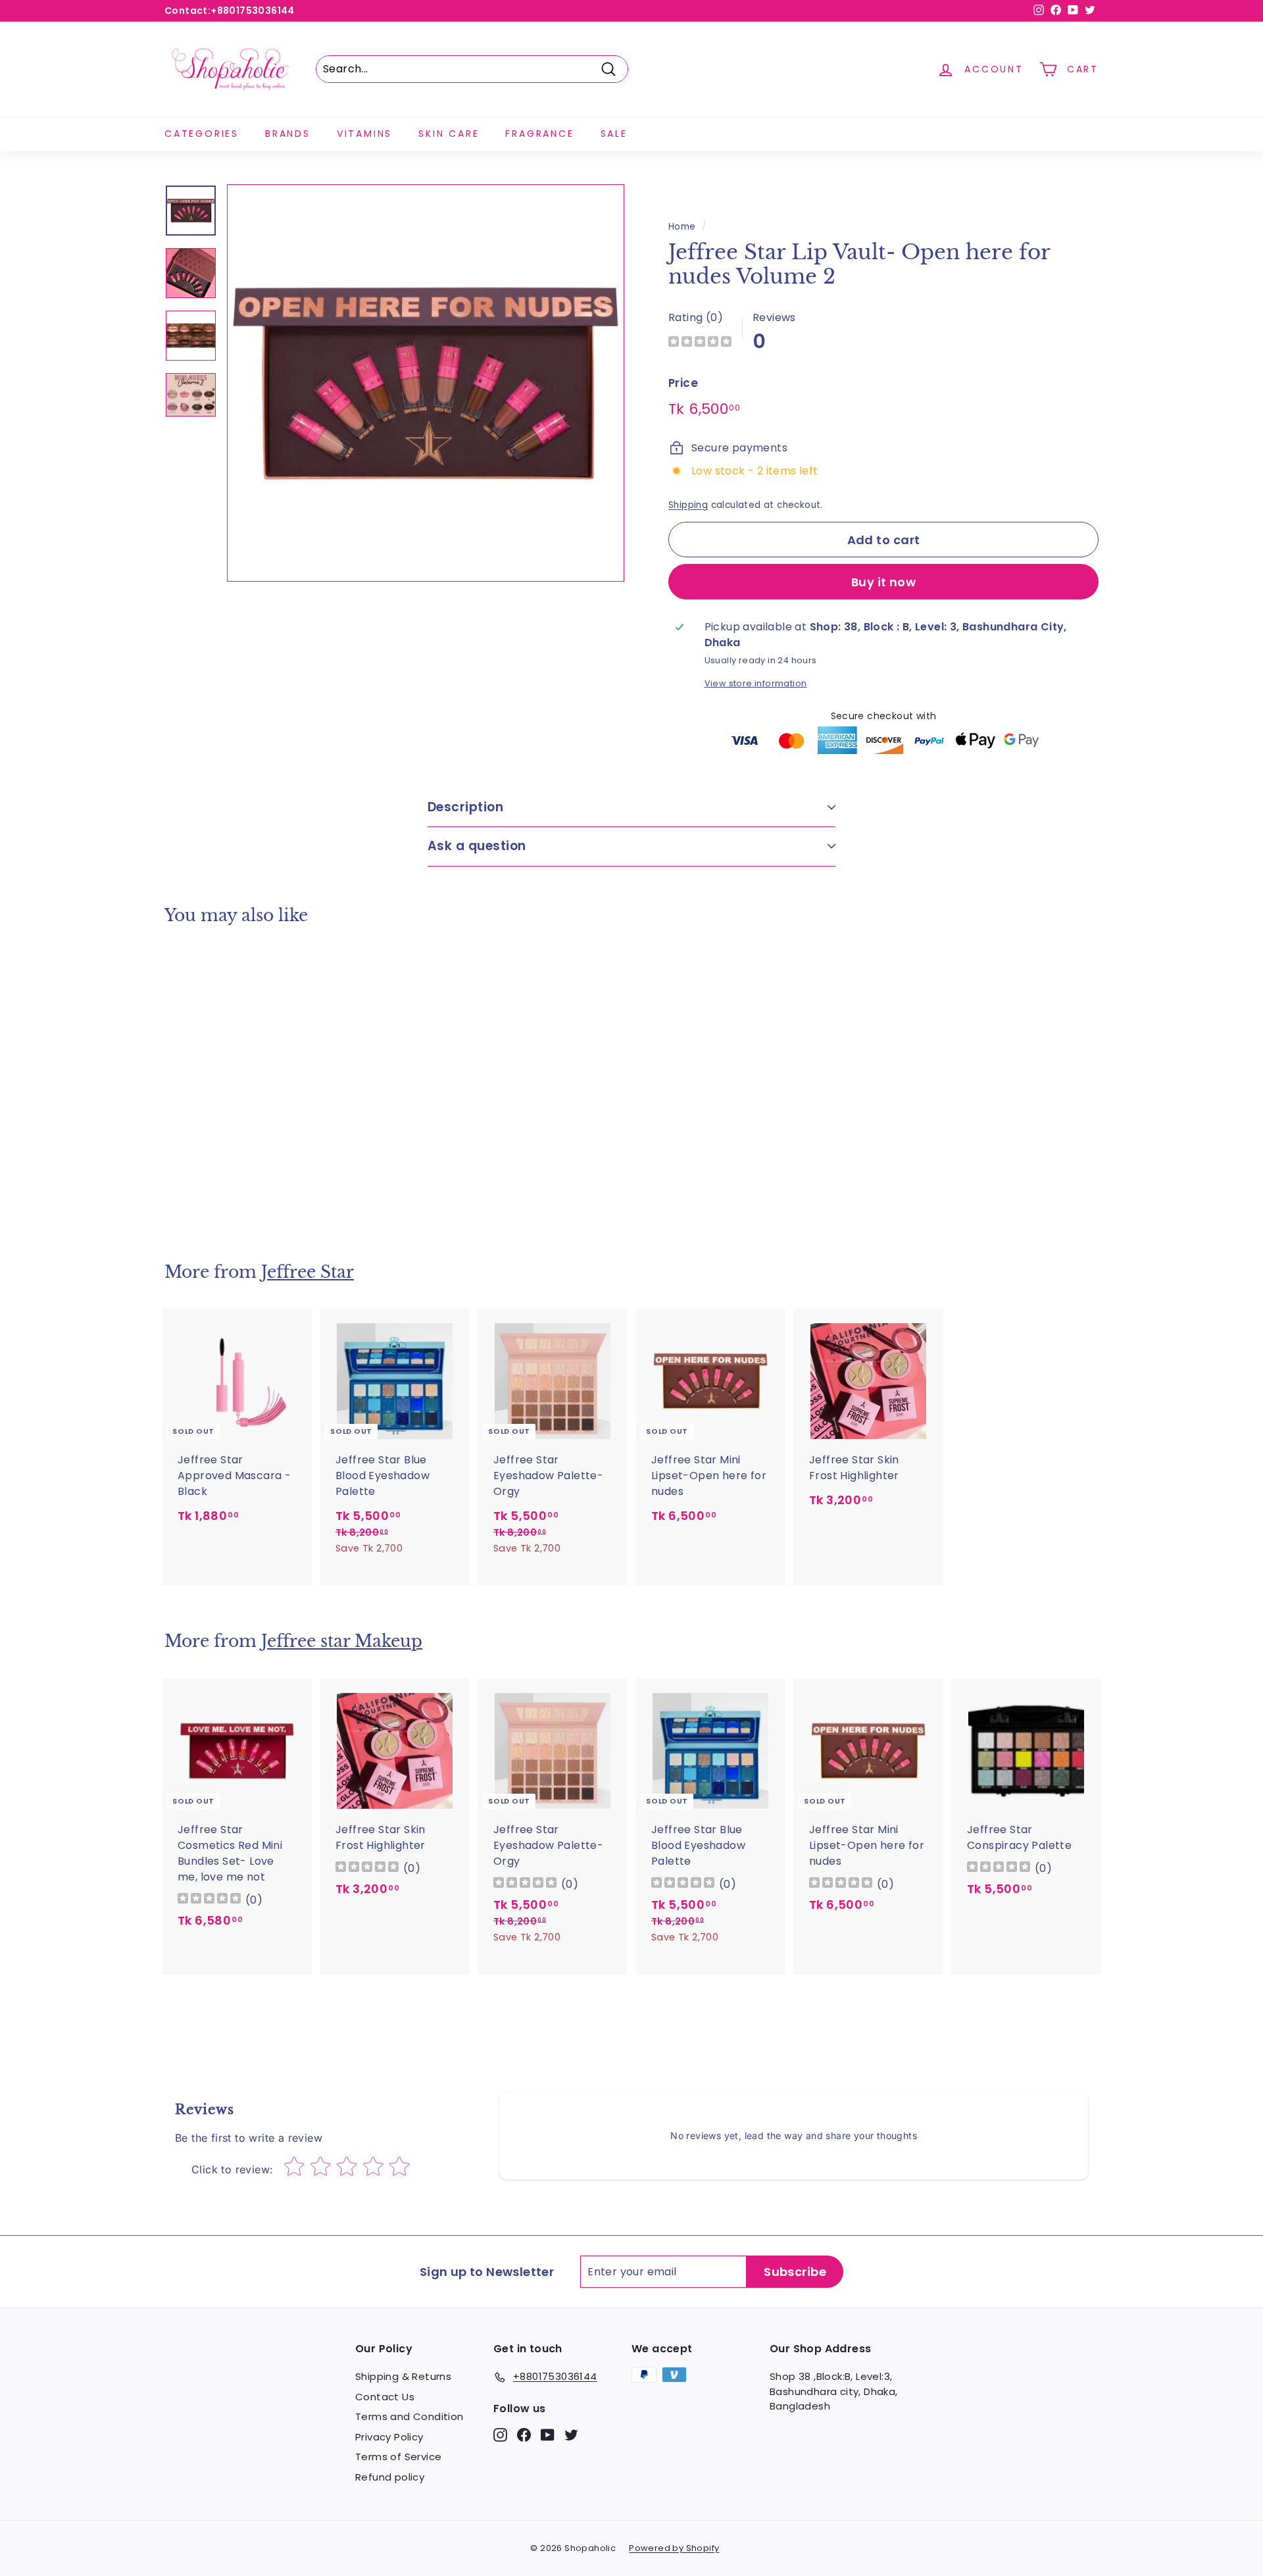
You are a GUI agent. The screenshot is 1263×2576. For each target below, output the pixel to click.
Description (465, 807)
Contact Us (385, 2397)
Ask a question (477, 846)
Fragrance (539, 134)
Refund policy (390, 2477)
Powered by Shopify (674, 2548)
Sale (614, 134)
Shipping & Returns (403, 2376)
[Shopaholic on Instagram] (500, 2434)
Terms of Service (398, 2457)
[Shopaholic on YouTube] (548, 2434)
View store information (756, 683)
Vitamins (364, 134)
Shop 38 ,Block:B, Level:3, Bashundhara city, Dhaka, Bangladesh (834, 2391)
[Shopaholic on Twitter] (571, 2434)
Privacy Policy (389, 2437)
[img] (700, 343)
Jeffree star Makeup (342, 1641)
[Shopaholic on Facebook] (524, 2434)
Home (682, 227)
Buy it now (884, 582)
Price (683, 383)
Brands (288, 134)
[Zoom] (426, 383)
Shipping (688, 505)
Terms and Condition (409, 2416)
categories (202, 134)
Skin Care (449, 134)
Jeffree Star (308, 1272)
